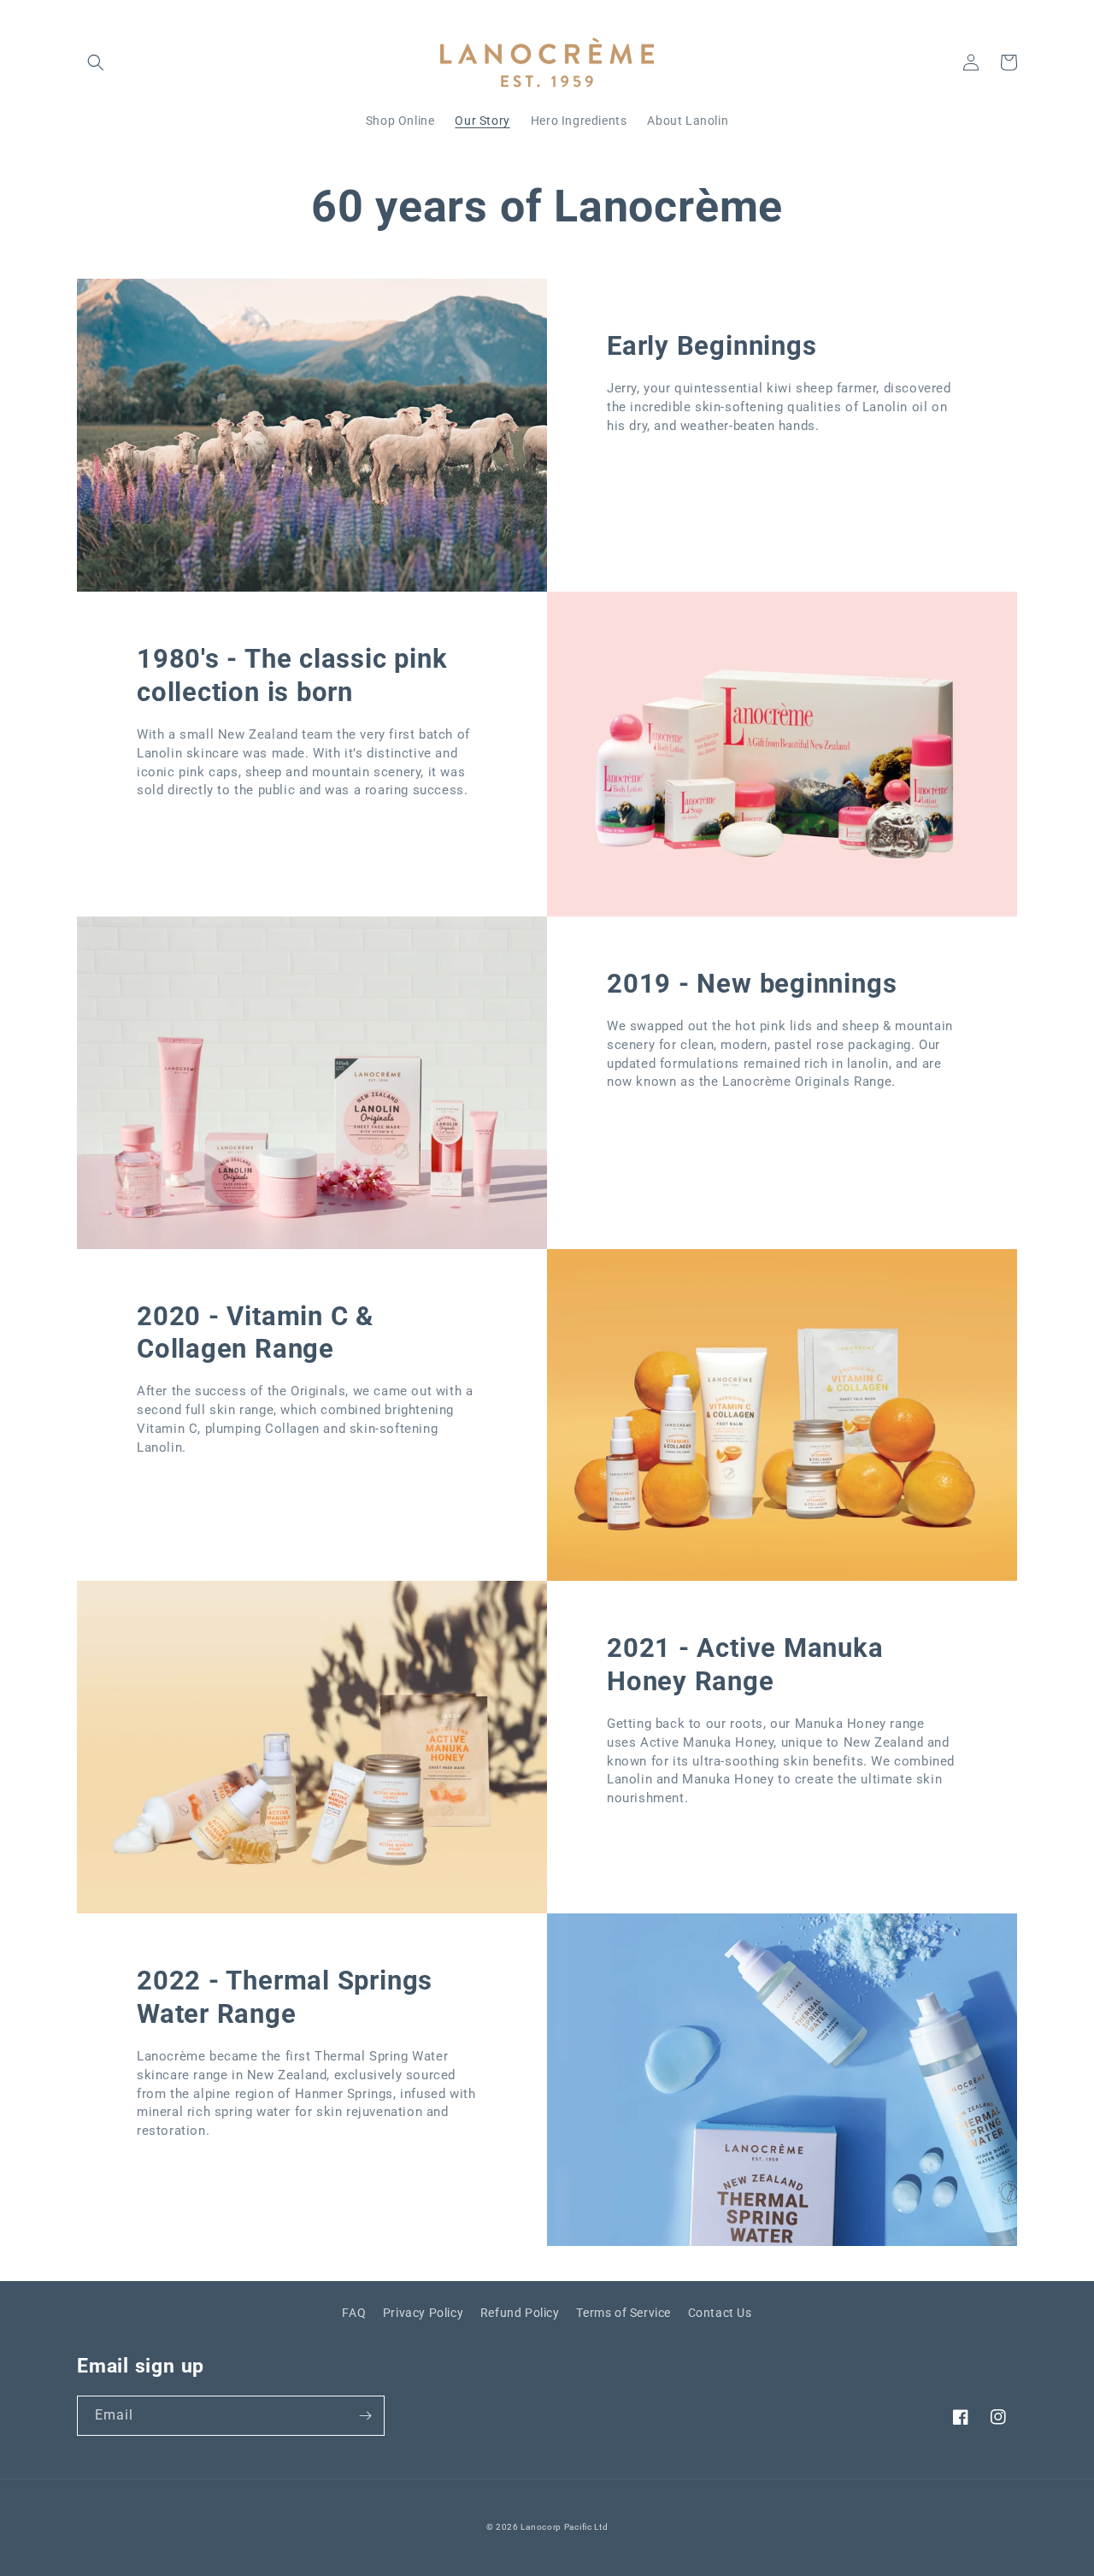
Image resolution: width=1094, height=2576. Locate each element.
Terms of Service (623, 2313)
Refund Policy (520, 2313)
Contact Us (720, 2313)
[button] (96, 62)
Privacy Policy (423, 2313)
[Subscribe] (365, 2416)
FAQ (354, 2313)
